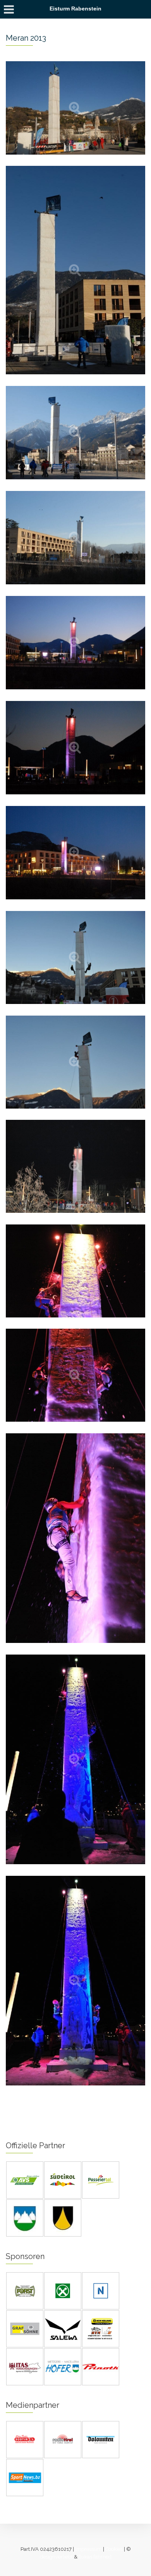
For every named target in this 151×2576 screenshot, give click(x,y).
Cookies (114, 2549)
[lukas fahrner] (95, 2557)
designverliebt (56, 2557)
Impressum (88, 2549)
